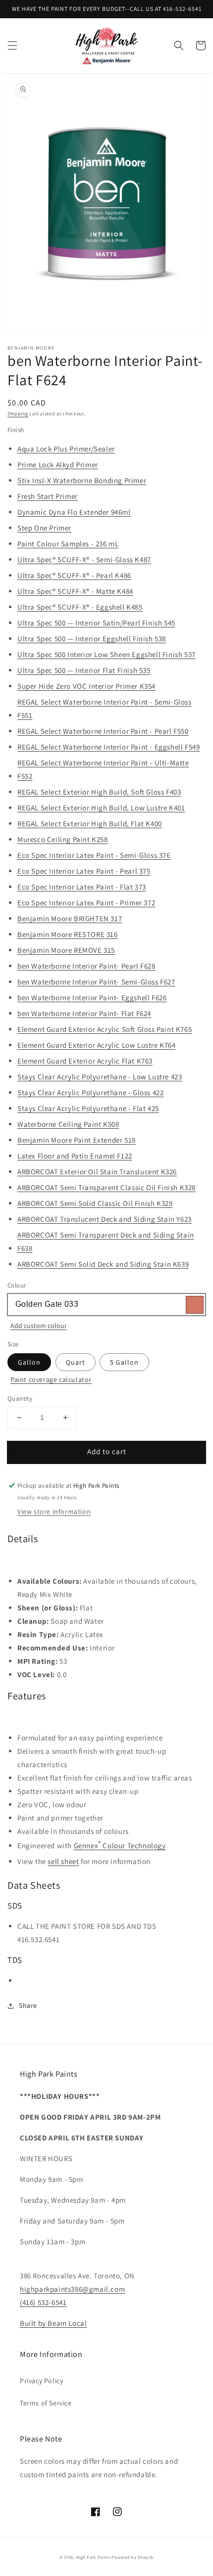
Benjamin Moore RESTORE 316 (68, 934)
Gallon (29, 1362)
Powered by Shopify (133, 2557)
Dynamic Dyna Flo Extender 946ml (74, 512)
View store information (54, 1511)
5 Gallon (124, 1362)
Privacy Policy (41, 2381)
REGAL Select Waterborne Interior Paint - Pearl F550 (103, 731)
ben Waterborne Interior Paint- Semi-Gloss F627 (96, 982)
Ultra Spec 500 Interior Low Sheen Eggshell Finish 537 (106, 654)
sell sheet (63, 1861)
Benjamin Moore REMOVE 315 (66, 950)
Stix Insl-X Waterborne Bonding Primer (82, 480)
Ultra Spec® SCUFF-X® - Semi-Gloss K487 (84, 559)
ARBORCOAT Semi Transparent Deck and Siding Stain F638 (106, 1242)
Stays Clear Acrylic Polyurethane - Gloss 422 (90, 1092)
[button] (12, 45)
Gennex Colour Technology (120, 1844)
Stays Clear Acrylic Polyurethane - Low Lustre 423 (100, 1077)
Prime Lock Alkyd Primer (58, 465)
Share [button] (28, 2005)
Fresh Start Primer (48, 496)
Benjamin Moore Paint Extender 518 (77, 1140)
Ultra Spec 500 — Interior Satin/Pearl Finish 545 (96, 623)
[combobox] (106, 1305)
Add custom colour (39, 1326)
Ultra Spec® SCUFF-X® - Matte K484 (75, 591)
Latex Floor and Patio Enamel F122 (75, 1156)
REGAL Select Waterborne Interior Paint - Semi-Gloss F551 (105, 709)
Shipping (18, 414)
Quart (76, 1362)
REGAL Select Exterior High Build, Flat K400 (90, 823)
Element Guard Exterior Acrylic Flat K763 (85, 1061)
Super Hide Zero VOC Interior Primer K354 (86, 686)
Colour (17, 1285)
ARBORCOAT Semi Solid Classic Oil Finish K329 (95, 1203)
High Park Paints (93, 2557)
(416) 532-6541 (43, 2302)
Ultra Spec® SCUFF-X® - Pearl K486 (74, 575)
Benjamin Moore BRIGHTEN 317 (70, 918)
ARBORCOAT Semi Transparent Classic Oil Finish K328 (106, 1187)
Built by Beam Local (53, 2323)
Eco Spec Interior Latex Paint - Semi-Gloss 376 (94, 855)
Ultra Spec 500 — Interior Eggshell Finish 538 (92, 639)
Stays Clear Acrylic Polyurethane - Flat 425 (88, 1108)
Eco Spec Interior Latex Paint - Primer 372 (86, 903)
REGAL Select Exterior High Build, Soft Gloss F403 (99, 792)
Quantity (20, 1399)
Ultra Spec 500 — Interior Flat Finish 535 (84, 670)
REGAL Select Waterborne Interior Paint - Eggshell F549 (108, 747)
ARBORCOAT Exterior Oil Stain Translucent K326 (97, 1172)
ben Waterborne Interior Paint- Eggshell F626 (92, 998)
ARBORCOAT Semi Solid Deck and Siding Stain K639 (103, 1264)
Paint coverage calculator (51, 1379)
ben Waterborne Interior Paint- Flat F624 (84, 1013)
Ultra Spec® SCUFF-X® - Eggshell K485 (80, 607)
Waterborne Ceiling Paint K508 (68, 1124)
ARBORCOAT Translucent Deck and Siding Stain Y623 (105, 1219)
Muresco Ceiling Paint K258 (63, 839)
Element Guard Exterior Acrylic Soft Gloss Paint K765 (105, 1029)
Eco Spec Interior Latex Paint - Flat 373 (82, 887)
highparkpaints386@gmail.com (72, 2289)
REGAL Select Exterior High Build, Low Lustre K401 (101, 808)
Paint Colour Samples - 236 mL (68, 544)
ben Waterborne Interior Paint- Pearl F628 (86, 966)
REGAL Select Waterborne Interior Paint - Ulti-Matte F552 (103, 769)
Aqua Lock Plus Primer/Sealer (66, 449)
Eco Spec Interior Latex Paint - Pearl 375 (84, 871)
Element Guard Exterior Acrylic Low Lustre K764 (97, 1045)
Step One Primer (44, 528)
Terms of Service (46, 2403)
